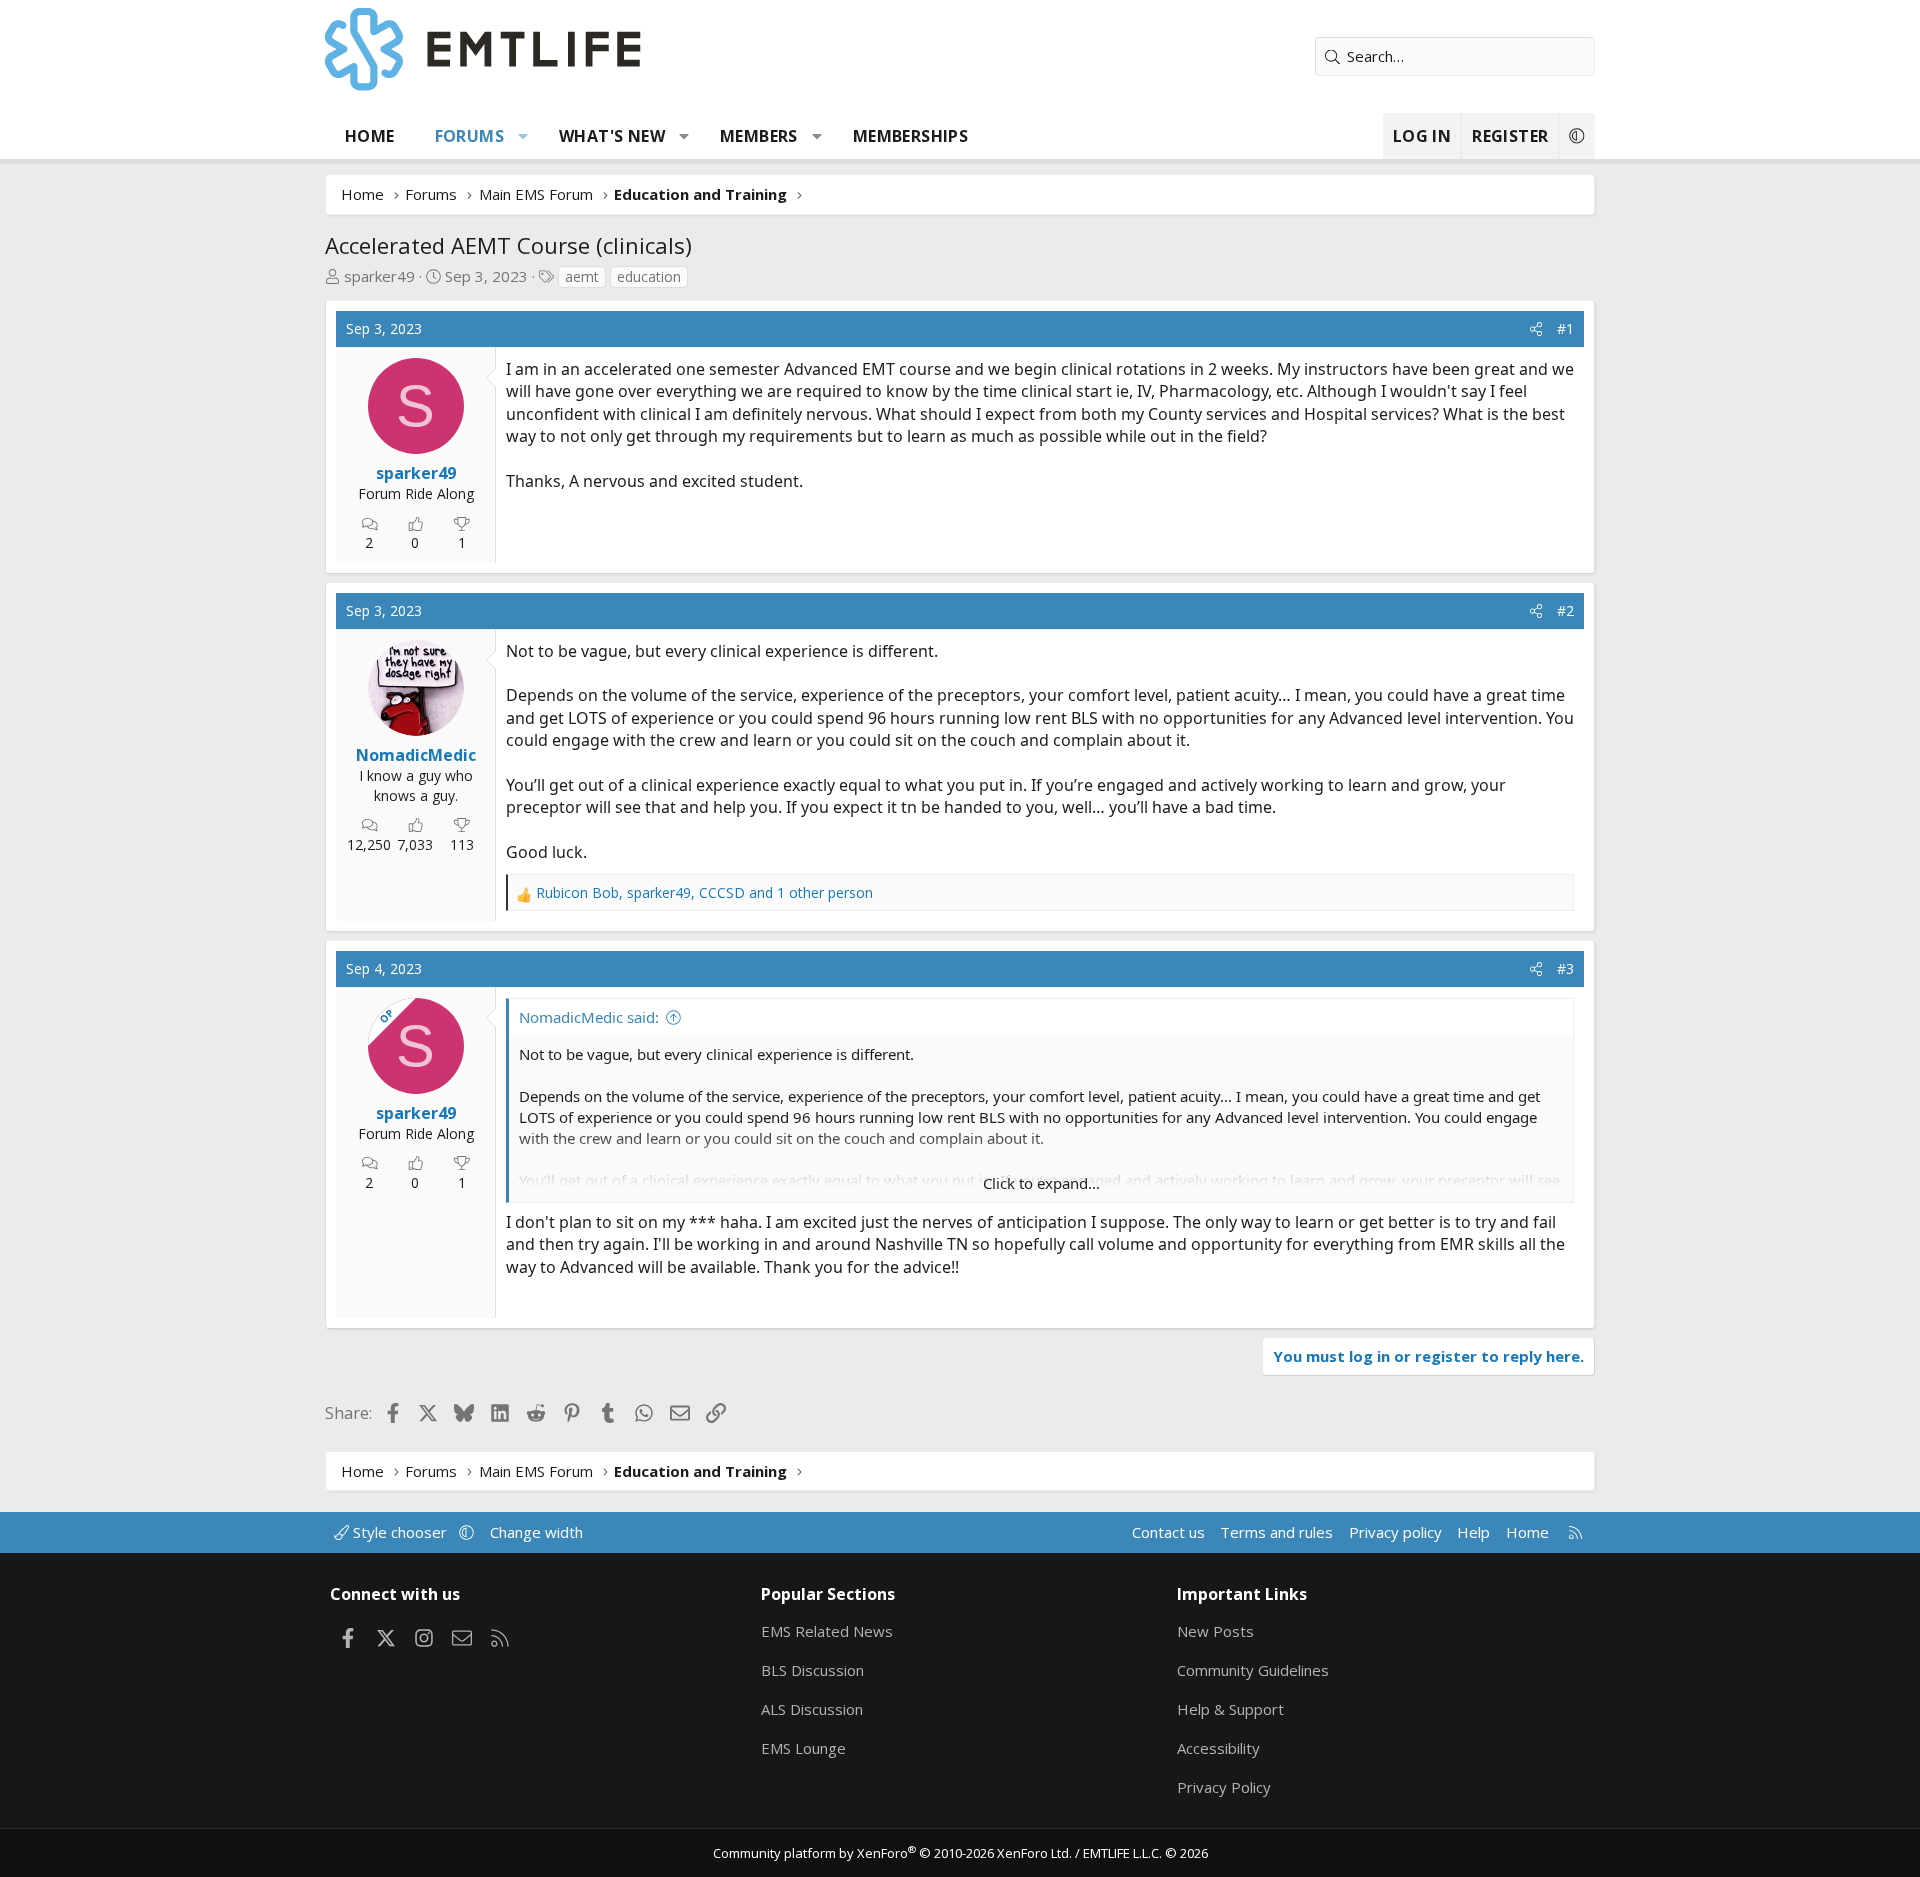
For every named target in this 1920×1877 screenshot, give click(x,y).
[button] (523, 136)
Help (1473, 1532)
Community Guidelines (1253, 1670)
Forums (469, 136)
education (649, 276)
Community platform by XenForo (892, 1853)
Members (759, 136)
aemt (582, 276)
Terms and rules (1276, 1532)
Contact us (1168, 1532)
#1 (1565, 328)
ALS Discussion (812, 1709)
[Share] (1536, 329)
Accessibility (1218, 1748)
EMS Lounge (803, 1748)
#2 (1565, 610)
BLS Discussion (812, 1670)
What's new (612, 136)
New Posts (1215, 1631)
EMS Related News (827, 1631)
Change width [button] (536, 1532)
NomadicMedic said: (589, 1017)
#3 (1565, 968)
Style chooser (400, 1532)
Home (370, 136)
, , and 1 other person (704, 892)
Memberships (910, 136)
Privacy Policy (1224, 1787)
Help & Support (1230, 1709)
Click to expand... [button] (1041, 1183)
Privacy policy (1395, 1532)
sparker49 (379, 276)
